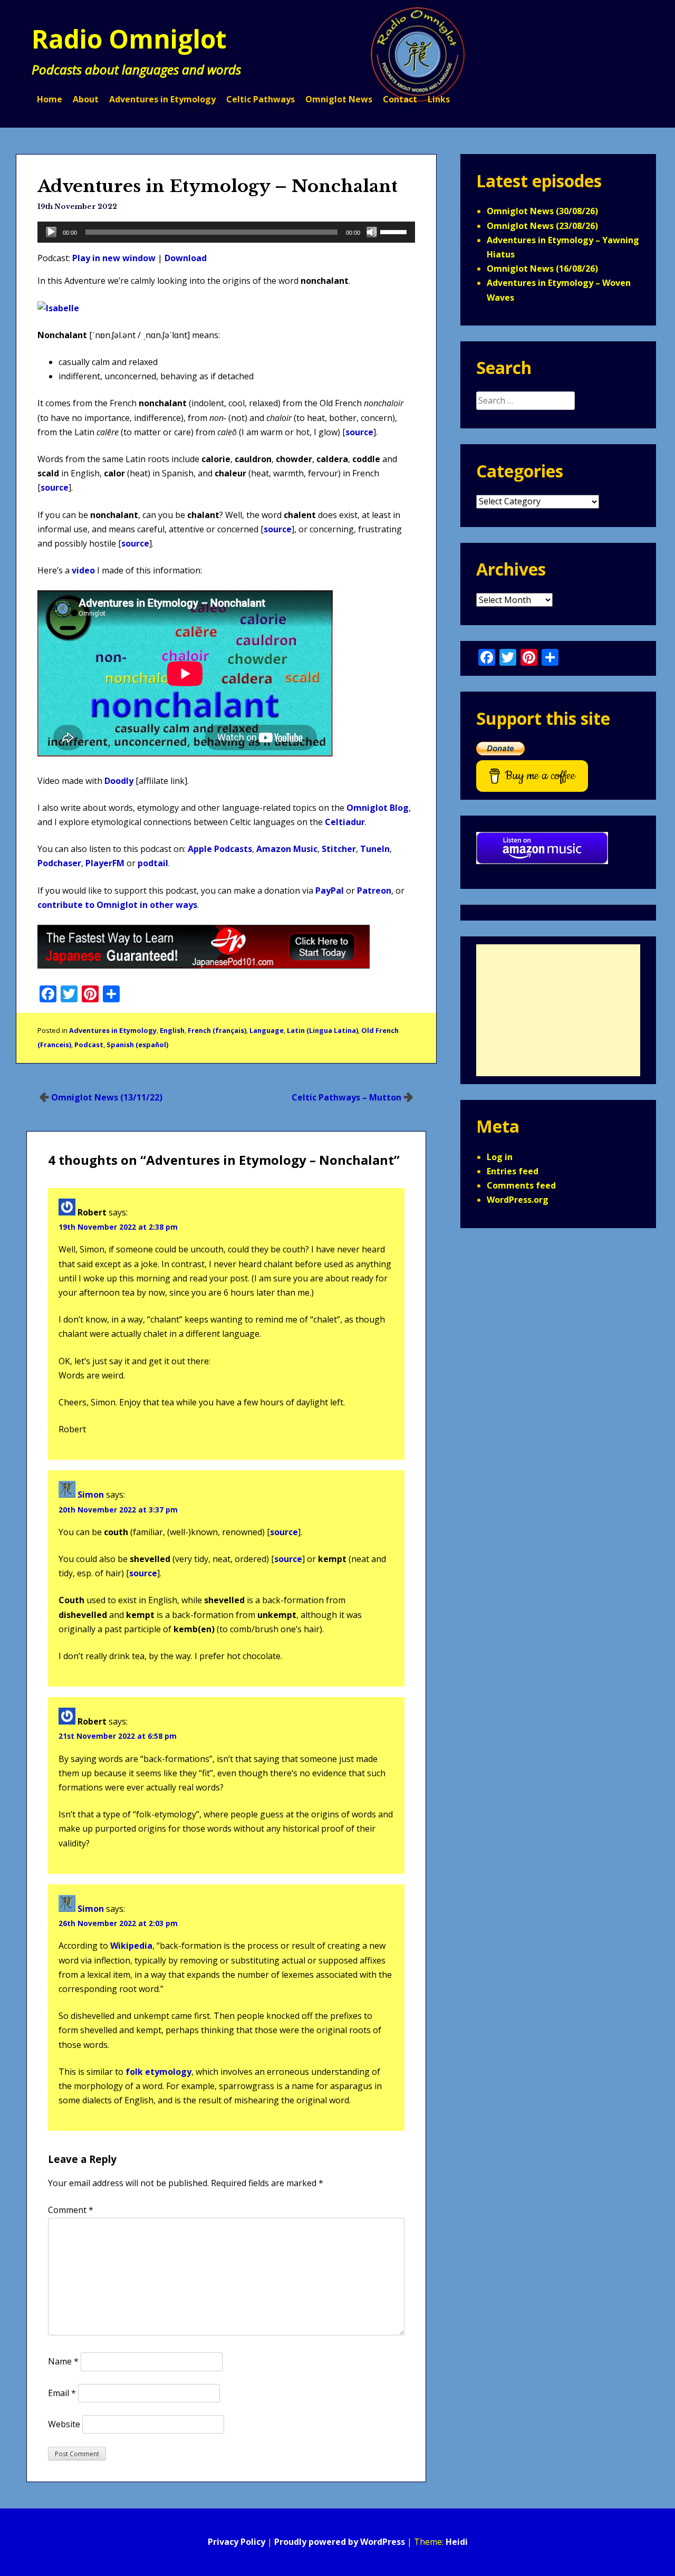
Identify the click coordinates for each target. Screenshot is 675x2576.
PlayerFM (105, 863)
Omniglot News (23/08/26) (542, 226)
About (86, 99)
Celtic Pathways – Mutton (346, 1097)
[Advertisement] (558, 1010)
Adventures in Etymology (162, 99)
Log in (500, 1157)
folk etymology (158, 2072)
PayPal (330, 890)
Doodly (119, 781)
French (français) (217, 1030)
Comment (71, 2210)
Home (50, 99)
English (172, 1030)
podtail (153, 863)
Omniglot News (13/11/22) (107, 1097)
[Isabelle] (58, 308)
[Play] (51, 232)
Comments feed (521, 1185)
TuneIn (375, 849)
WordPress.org (518, 1200)
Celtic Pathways (261, 99)
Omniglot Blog (378, 808)
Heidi (457, 2542)
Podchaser (59, 863)
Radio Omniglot (129, 39)
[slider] (395, 231)
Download (186, 258)
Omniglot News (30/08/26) (542, 211)
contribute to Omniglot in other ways (117, 905)
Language (267, 1030)
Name (63, 2361)
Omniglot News (339, 99)
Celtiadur (345, 822)
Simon (91, 1495)
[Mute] (372, 232)
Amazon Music (287, 849)
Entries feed (513, 1171)
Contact (400, 99)
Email (62, 2393)
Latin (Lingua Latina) (322, 1030)
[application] (226, 232)
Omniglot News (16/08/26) (542, 269)
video (83, 570)
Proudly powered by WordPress (340, 2542)
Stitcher (339, 849)
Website (64, 2424)
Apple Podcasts (220, 849)
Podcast (89, 1045)
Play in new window (114, 258)
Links (439, 99)
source (359, 432)
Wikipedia (131, 1946)
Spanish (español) (137, 1045)
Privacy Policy (237, 2542)
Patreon (374, 890)
